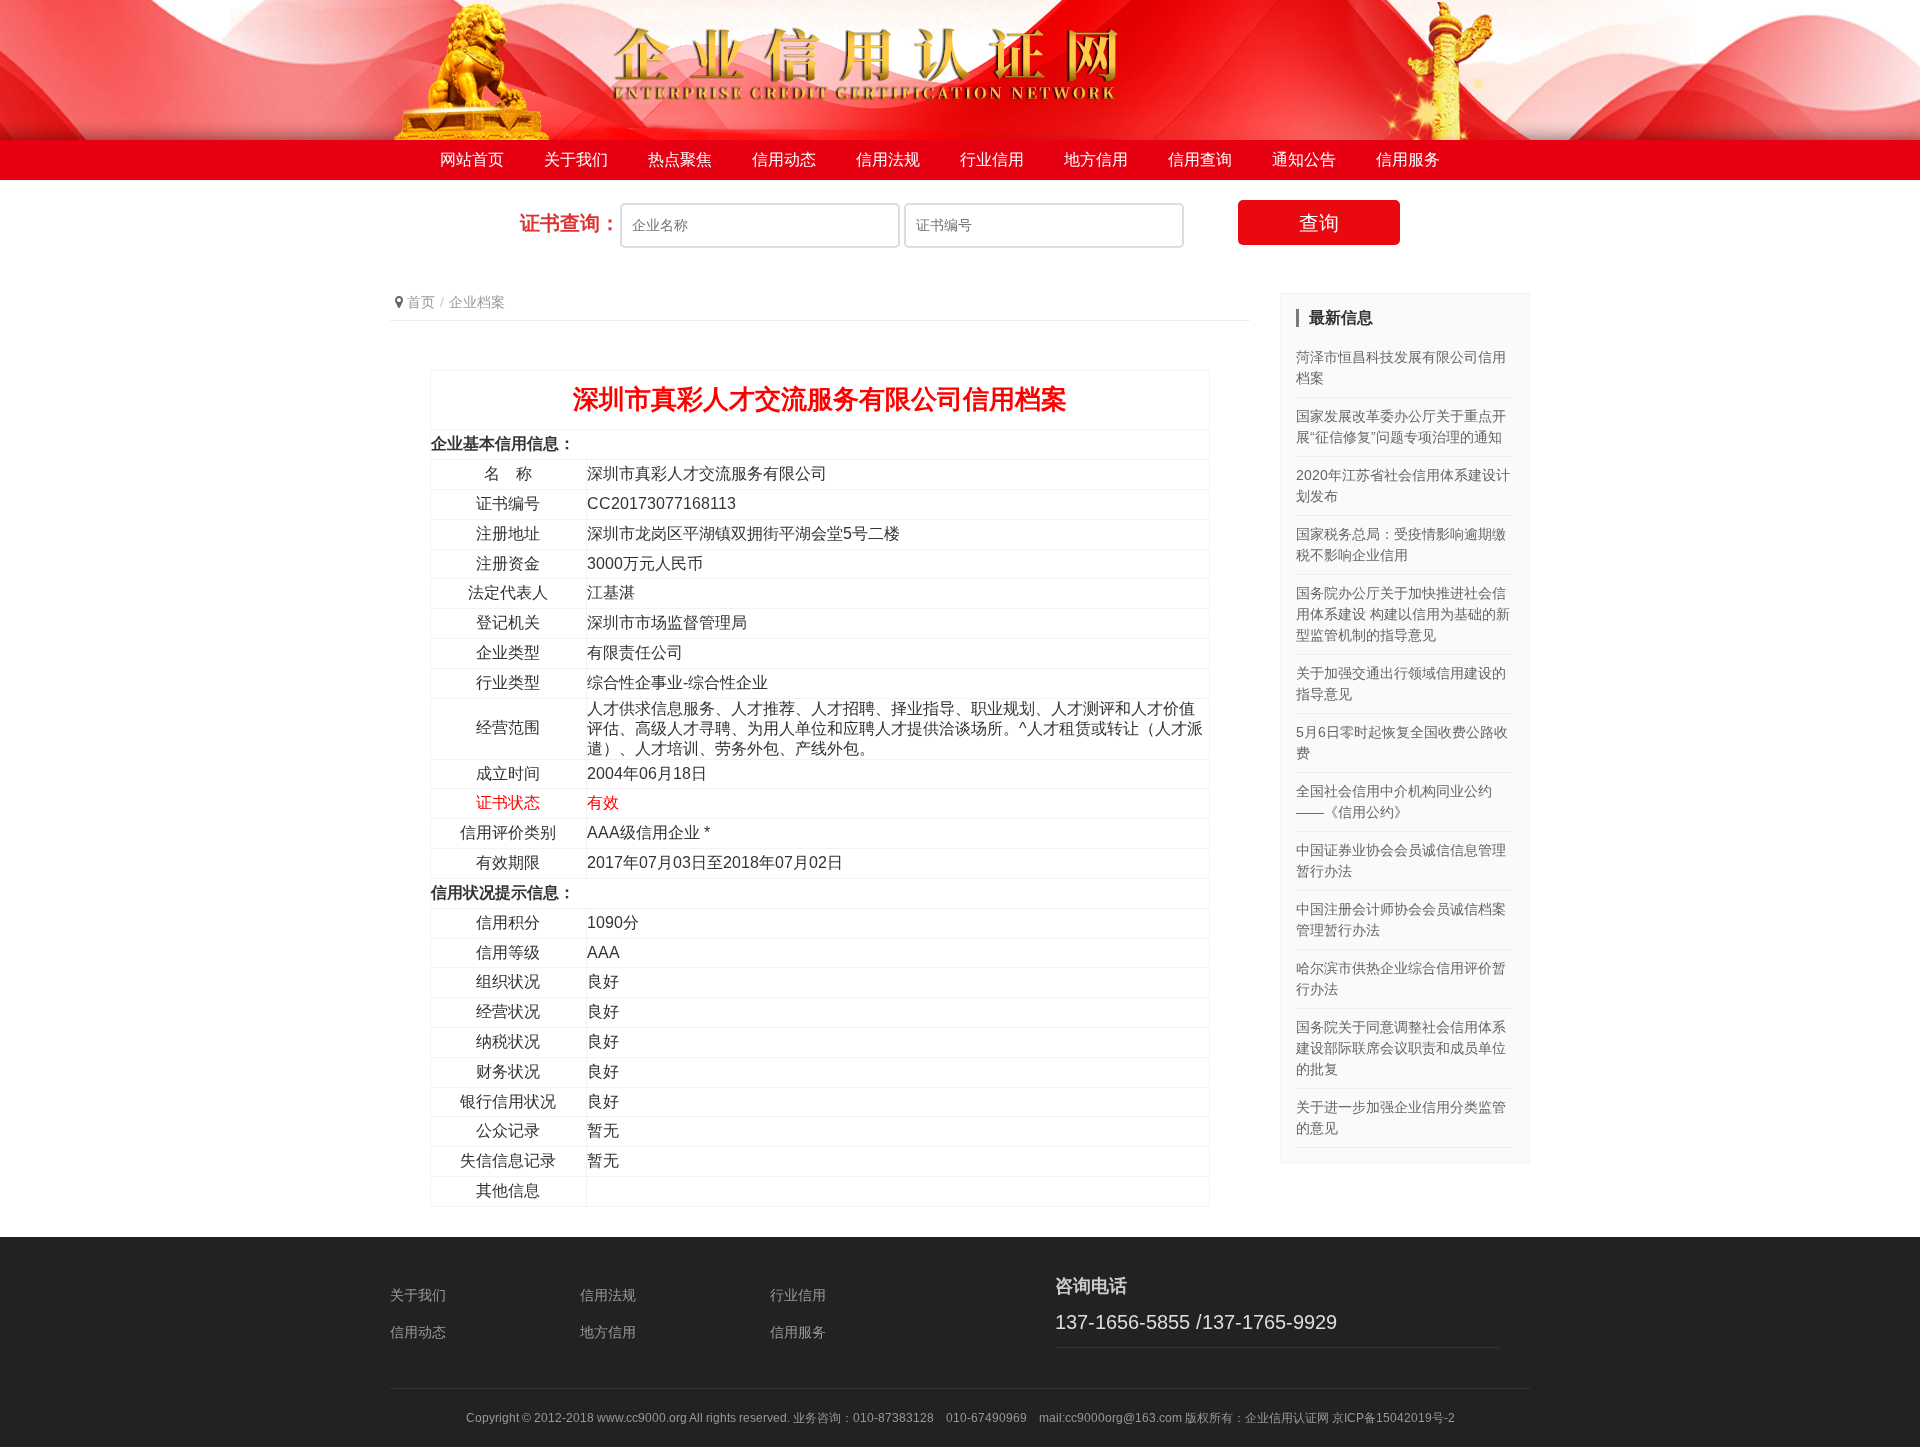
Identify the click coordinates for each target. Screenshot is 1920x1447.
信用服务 (1408, 159)
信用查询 (1200, 159)
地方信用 (1096, 159)
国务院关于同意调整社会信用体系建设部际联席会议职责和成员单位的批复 (1401, 1048)
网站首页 (472, 159)
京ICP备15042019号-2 (1393, 1418)
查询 (1319, 223)
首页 (421, 302)
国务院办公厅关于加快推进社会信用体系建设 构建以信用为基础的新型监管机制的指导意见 (1403, 614)
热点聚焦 (680, 159)
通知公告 (1304, 159)
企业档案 (477, 302)
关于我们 (576, 159)
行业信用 (992, 159)
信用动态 (784, 159)
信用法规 (888, 159)
